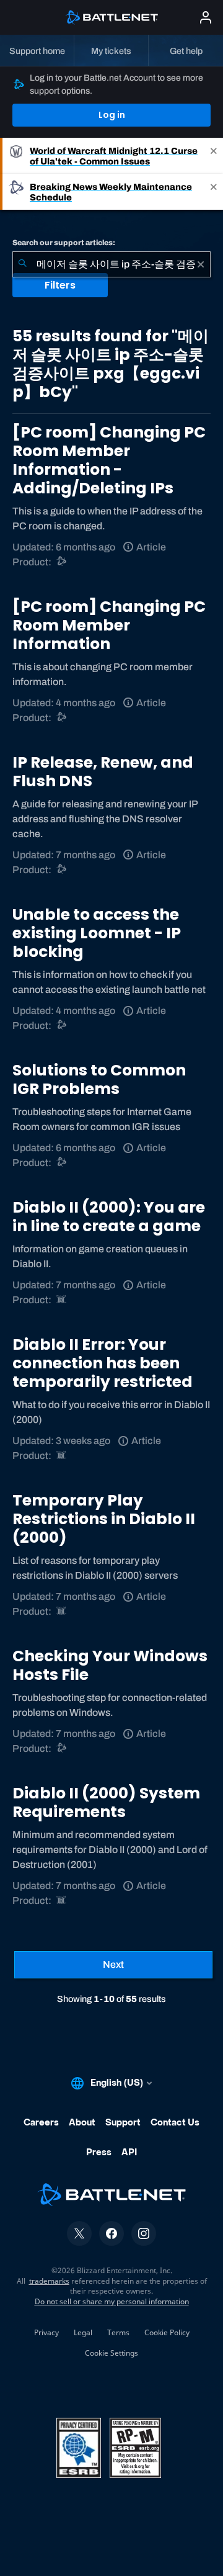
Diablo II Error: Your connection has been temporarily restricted (103, 1363)
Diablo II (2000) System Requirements (106, 1802)
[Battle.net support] (62, 562)
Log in (112, 115)
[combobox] (111, 264)
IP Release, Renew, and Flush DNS (103, 772)
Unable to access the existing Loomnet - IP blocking (97, 933)
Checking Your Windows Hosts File (110, 1665)
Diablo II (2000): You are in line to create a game (109, 1217)
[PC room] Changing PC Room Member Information (109, 625)
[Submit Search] (22, 264)
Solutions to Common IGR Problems (99, 1079)
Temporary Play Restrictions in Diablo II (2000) (104, 1519)
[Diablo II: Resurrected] (62, 1300)
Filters (60, 285)
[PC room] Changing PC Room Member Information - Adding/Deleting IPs (109, 460)
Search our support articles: (64, 243)
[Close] (214, 156)
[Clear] (201, 264)
